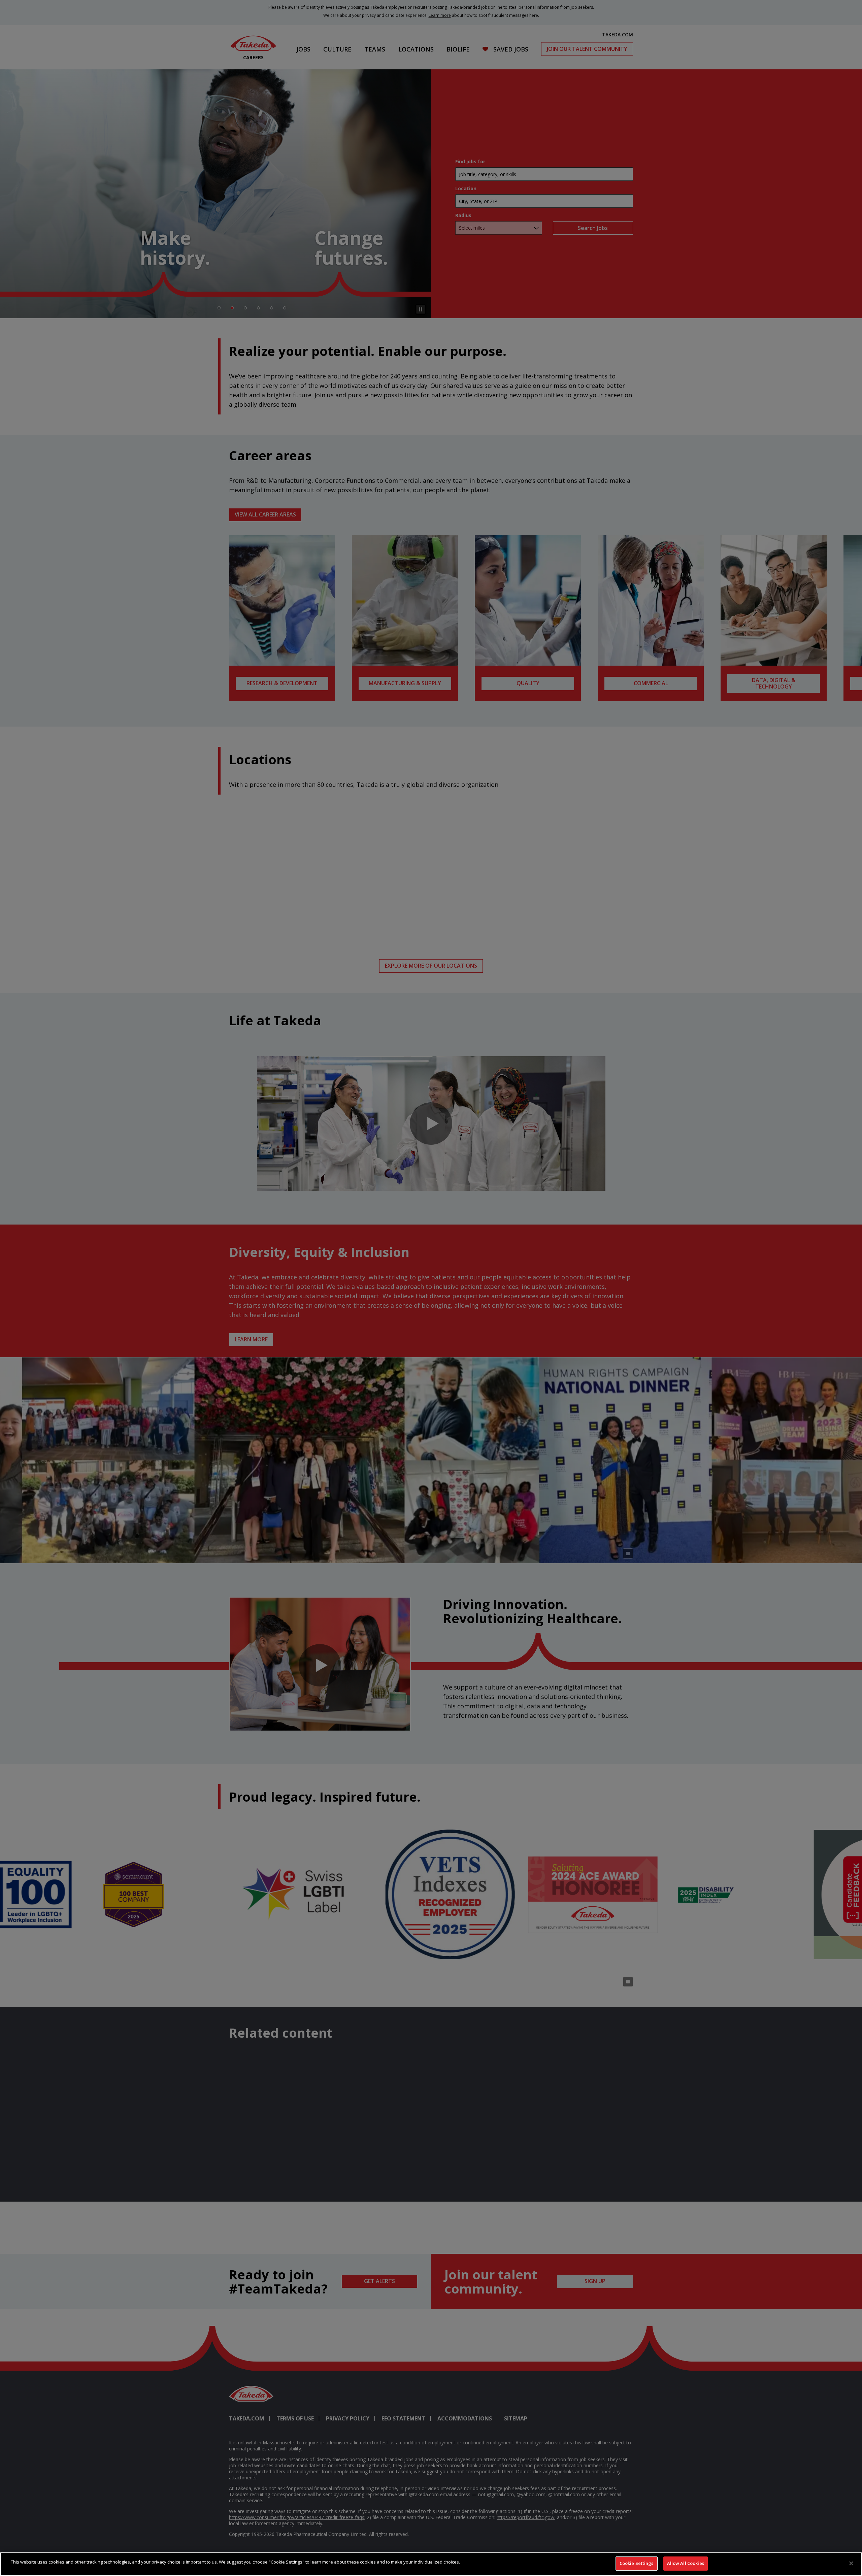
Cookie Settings (637, 2563)
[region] (431, 2564)
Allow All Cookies (686, 2563)
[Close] (851, 2563)
